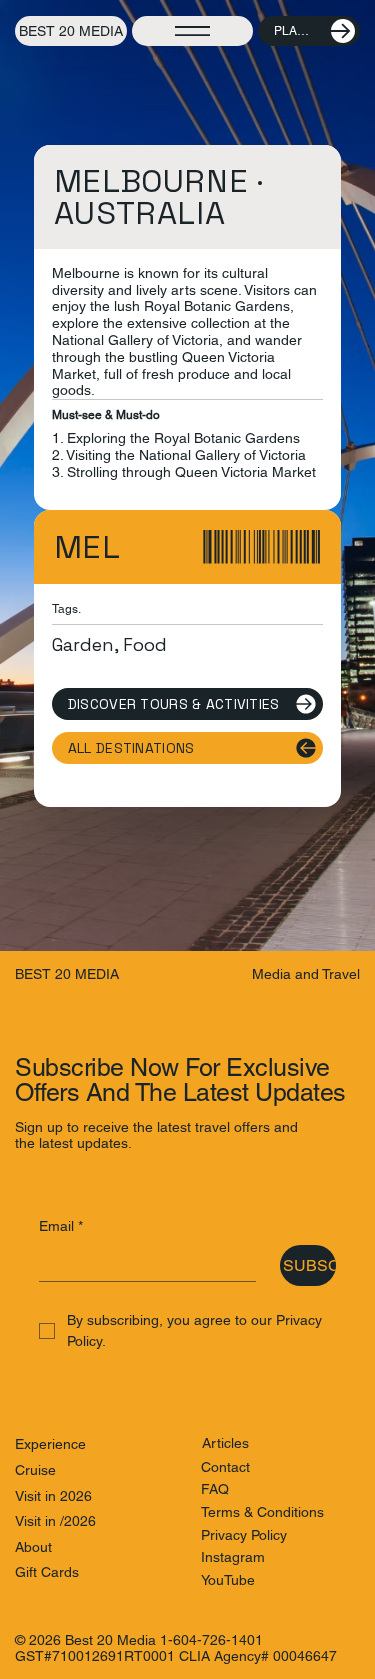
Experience (50, 1444)
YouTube (228, 1580)
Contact (225, 1467)
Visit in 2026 (53, 1496)
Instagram (233, 1557)
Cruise (35, 1470)
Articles (225, 1443)
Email (61, 1226)
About (33, 1547)
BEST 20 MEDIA (71, 31)
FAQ (215, 1489)
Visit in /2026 (55, 1521)
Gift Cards (47, 1572)
